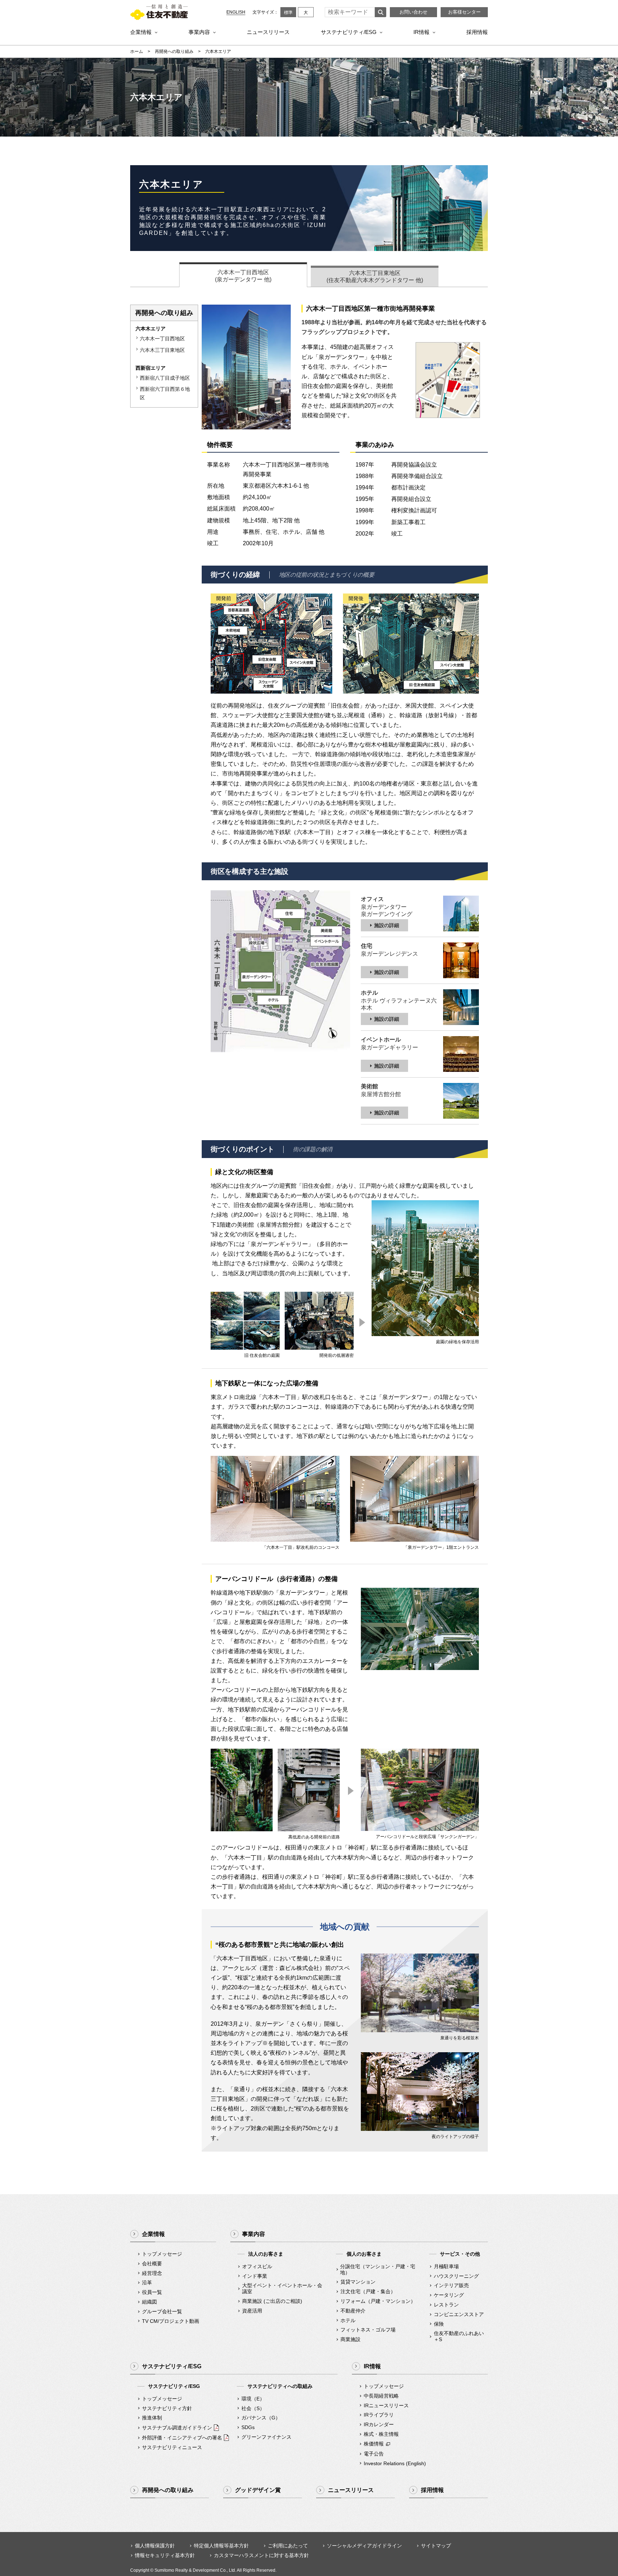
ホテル (348, 2320)
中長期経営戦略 (381, 2396)
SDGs (248, 2427)
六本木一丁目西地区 (162, 339)
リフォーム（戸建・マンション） (378, 2301)
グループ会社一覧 (162, 2311)
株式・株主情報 (381, 2434)
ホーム (137, 51)
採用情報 (477, 32)
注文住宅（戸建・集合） (368, 2291)
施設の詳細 (387, 925)
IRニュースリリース (386, 2405)
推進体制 (152, 2418)
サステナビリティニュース (172, 2447)
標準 (288, 13)
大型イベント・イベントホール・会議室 (282, 2288)
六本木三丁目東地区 (162, 350)
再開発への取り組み (174, 51)
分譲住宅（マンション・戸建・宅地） (378, 2269)
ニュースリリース (268, 32)
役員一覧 (152, 2292)
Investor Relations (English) (395, 2463)
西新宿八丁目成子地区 (165, 378)
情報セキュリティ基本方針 (165, 2555)
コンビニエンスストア (459, 2314)
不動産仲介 (353, 2311)
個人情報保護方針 (155, 2546)
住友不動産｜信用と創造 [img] (159, 12)
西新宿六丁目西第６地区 (165, 393)
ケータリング (449, 2295)
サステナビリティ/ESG (349, 32)
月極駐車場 (446, 2266)
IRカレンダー (379, 2424)
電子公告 (374, 2454)
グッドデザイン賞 (258, 2490)
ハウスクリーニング (456, 2276)
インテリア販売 (451, 2285)
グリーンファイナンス (266, 2437)
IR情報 (421, 32)
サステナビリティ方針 (167, 2408)
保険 (439, 2324)
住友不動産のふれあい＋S (459, 2336)
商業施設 (350, 2339)
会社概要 (152, 2264)
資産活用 (252, 2311)
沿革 (147, 2282)
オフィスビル (257, 2266)
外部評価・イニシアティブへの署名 (182, 2438)
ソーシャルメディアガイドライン (364, 2546)
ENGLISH (236, 12)
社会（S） (253, 2408)
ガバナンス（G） (261, 2418)
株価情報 (374, 2444)
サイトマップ (436, 2546)
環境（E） (253, 2399)
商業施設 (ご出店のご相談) (272, 2301)
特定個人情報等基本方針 (221, 2546)
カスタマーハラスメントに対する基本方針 (261, 2555)
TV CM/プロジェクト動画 (171, 2321)
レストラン (446, 2305)
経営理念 (152, 2273)
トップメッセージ (162, 2254)
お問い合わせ (413, 12)
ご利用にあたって (288, 2546)
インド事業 (255, 2276)
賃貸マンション (358, 2282)
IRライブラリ (379, 2415)
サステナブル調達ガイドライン (177, 2428)
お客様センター (464, 12)
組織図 (149, 2302)
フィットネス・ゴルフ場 (368, 2330)
